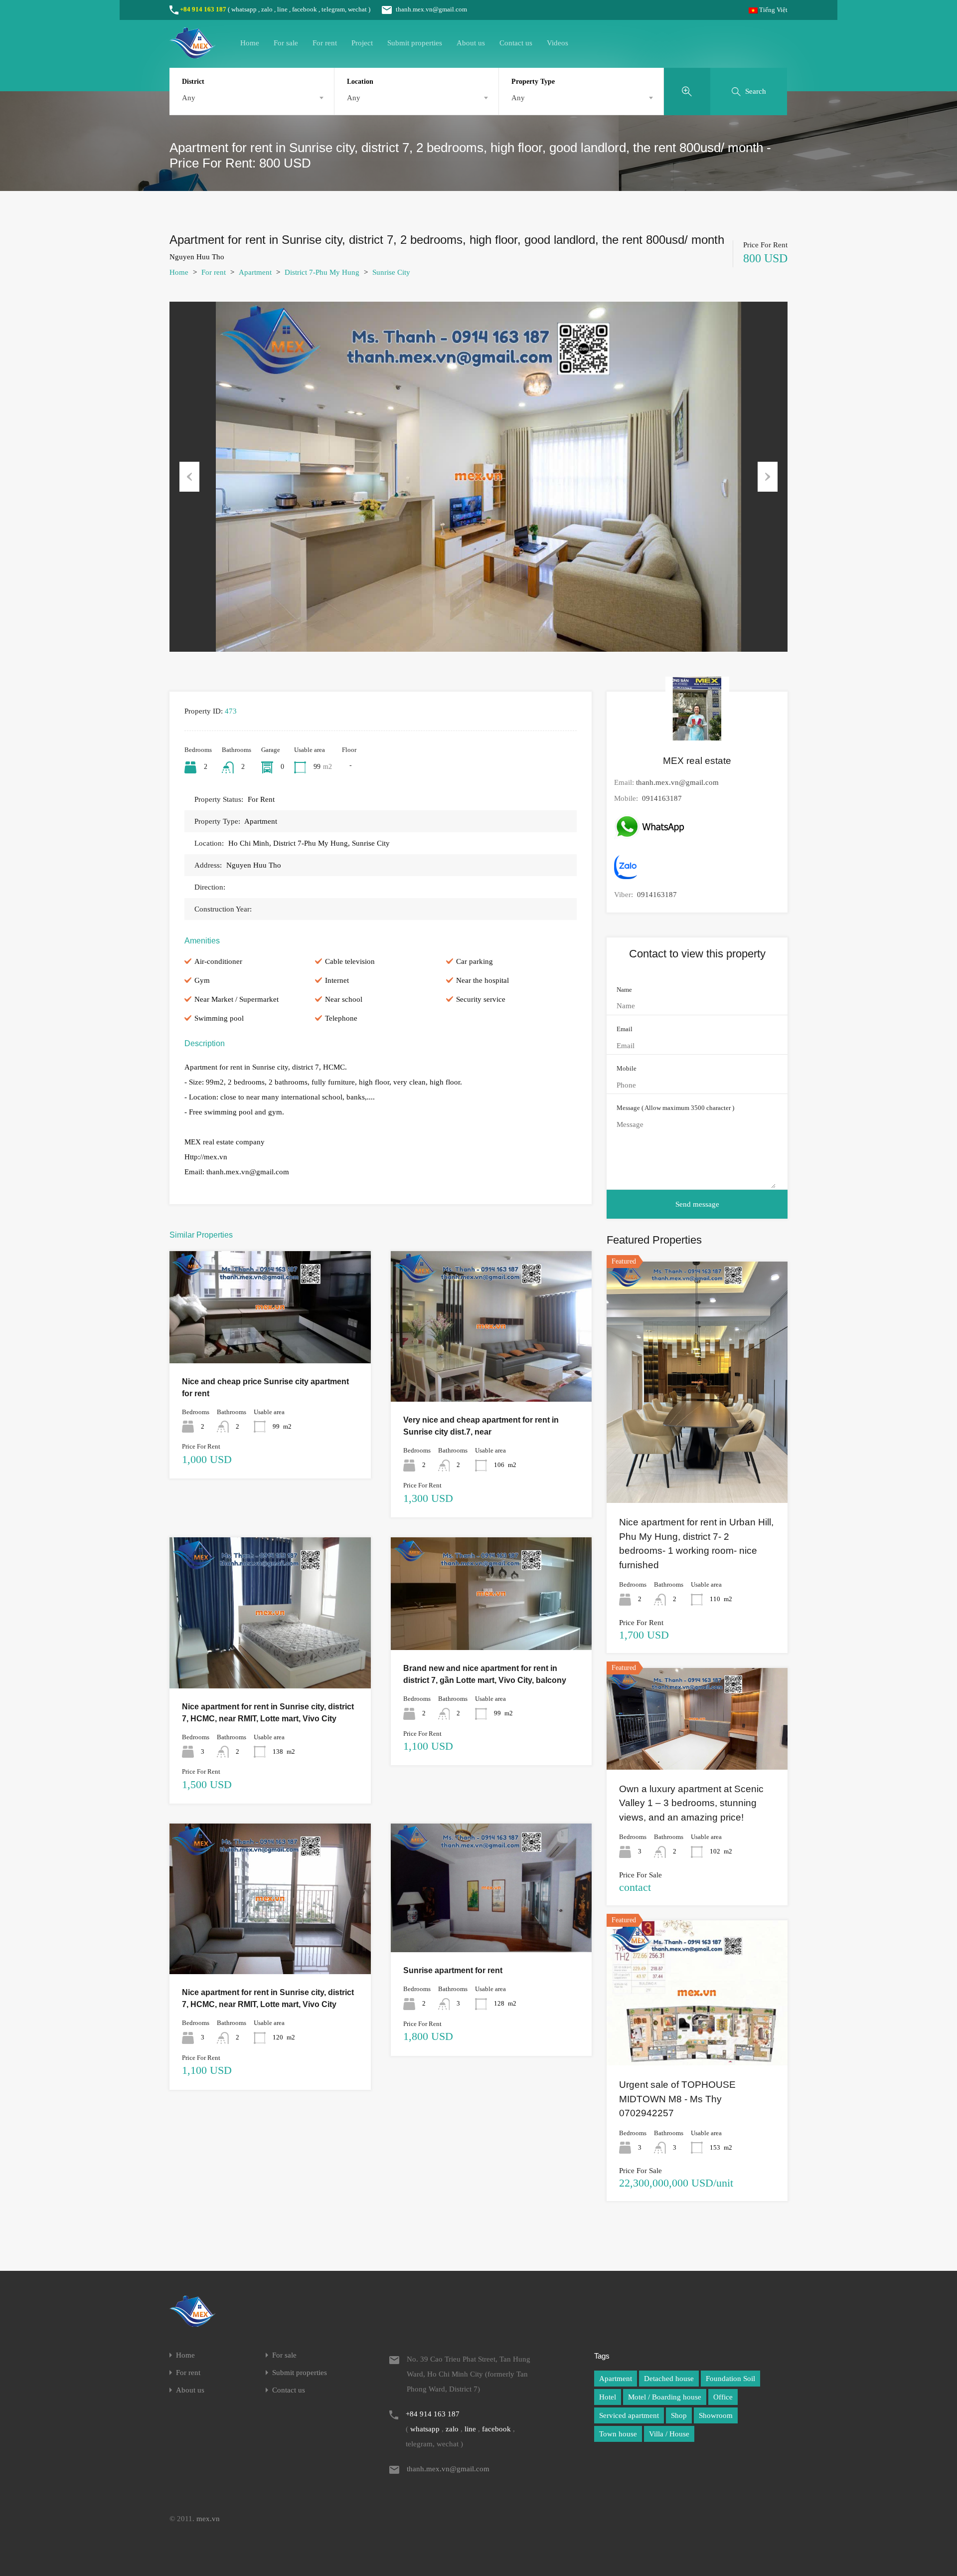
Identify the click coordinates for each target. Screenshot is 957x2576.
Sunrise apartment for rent (453, 1970)
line (282, 9)
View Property (270, 1341)
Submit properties (415, 43)
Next (768, 477)
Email (625, 1029)
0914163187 (662, 798)
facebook (305, 9)
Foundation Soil (730, 2379)
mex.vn (208, 2519)
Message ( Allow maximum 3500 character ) (675, 1108)
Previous (189, 477)
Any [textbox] (189, 98)
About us (471, 43)
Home (250, 43)
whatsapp (244, 9)
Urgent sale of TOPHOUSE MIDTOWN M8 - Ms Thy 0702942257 (677, 2099)
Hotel (608, 2397)
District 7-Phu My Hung (322, 272)
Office (723, 2397)
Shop (679, 2415)
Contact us (516, 43)
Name (624, 990)
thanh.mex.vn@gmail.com (431, 9)
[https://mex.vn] (192, 54)
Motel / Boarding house (665, 2397)
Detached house (669, 2379)
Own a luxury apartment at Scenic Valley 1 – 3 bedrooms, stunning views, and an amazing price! (691, 1803)
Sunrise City (391, 272)
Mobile (627, 1068)
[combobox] (252, 98)
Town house (618, 2434)
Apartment (255, 272)
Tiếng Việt (773, 10)
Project (362, 43)
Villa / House (669, 2434)
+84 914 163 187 (203, 9)
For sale (286, 43)
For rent (325, 43)
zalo (267, 9)
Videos (558, 43)
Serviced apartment (629, 2415)
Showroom (716, 2415)
